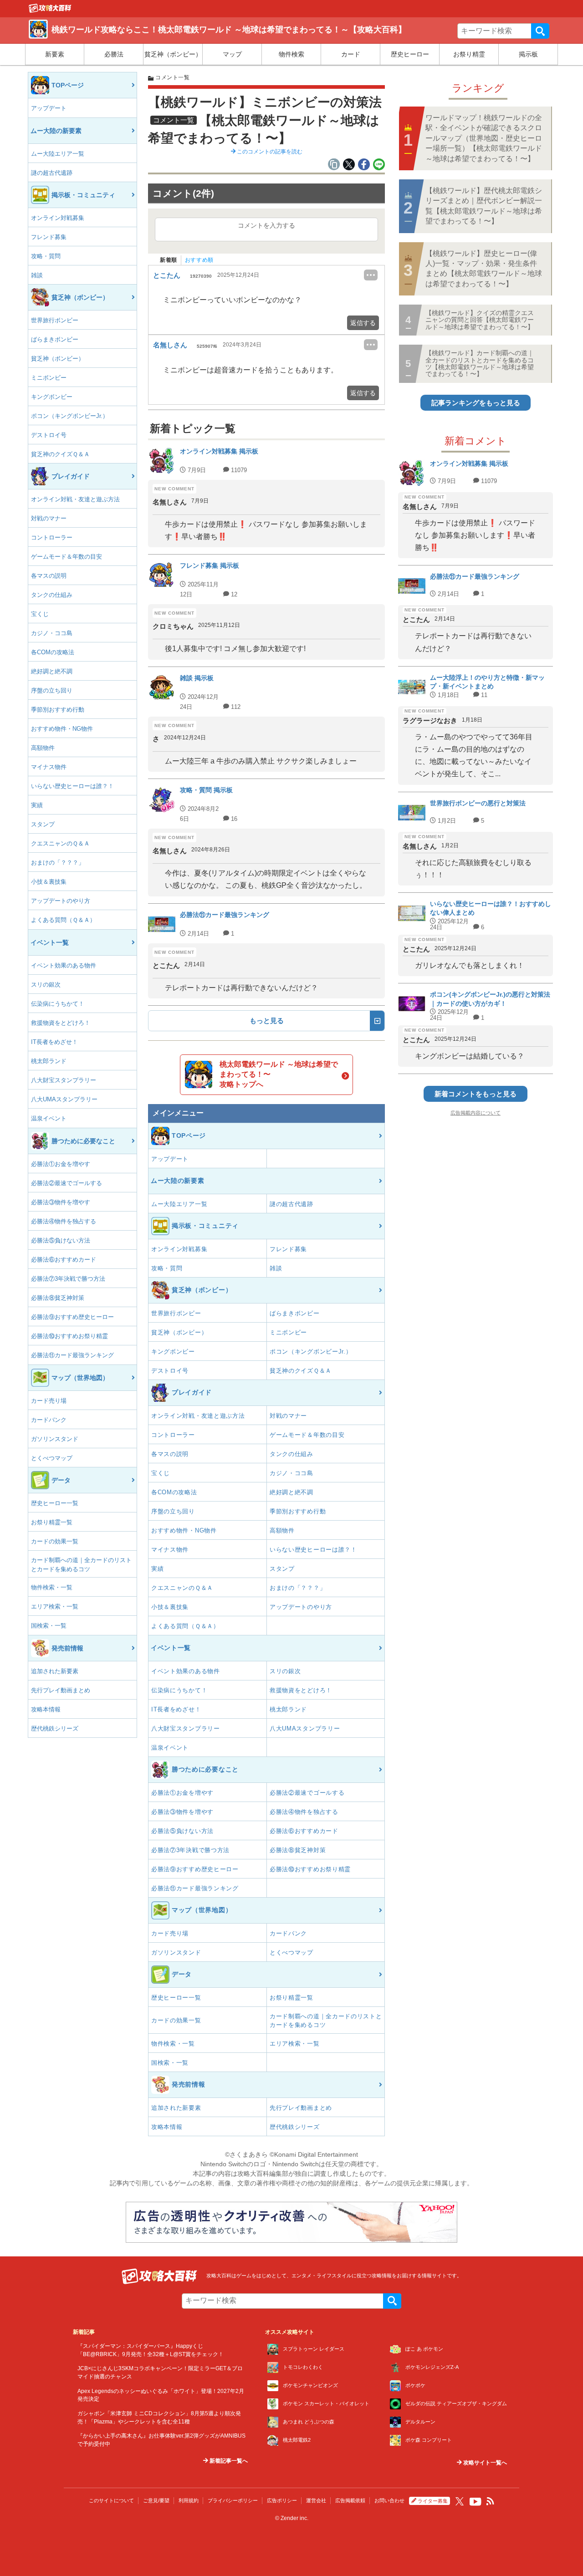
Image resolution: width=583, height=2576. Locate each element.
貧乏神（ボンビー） (173, 54)
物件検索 (291, 54)
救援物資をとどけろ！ (61, 1023)
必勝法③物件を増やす (61, 1202)
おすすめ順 (199, 260)
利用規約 (189, 2500)
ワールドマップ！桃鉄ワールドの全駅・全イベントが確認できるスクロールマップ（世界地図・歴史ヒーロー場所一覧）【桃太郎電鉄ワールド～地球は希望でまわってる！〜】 (484, 138)
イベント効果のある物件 (64, 965)
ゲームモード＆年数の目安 (66, 557)
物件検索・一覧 (52, 1587)
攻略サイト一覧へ (484, 2463)
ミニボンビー (49, 378)
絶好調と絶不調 (52, 671)
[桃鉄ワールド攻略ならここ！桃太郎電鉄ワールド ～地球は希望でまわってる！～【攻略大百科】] (50, 10)
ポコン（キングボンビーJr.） (70, 416)
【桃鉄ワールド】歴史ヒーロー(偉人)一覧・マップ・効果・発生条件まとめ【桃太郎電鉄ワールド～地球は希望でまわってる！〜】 (484, 269)
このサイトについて (111, 2500)
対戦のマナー (49, 518)
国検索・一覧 (49, 1626)
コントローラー (52, 537)
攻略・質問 (46, 256)
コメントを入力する (266, 225)
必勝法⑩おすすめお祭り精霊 (69, 1336)
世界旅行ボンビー (55, 320)
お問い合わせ (389, 2500)
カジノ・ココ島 (52, 633)
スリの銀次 (46, 985)
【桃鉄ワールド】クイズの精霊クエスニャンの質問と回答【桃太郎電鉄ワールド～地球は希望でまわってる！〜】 (480, 320)
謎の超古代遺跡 (52, 173)
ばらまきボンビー (55, 339)
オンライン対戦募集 (58, 218)
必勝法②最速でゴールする (66, 1183)
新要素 (55, 54)
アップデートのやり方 (61, 901)
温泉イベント (49, 1118)
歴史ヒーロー (410, 54)
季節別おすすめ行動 (58, 710)
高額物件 (43, 748)
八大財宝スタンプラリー (64, 1080)
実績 (37, 805)
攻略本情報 (46, 1709)
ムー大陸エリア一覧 (58, 154)
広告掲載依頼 (350, 2500)
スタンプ (43, 824)
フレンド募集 (49, 237)
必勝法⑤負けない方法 (61, 1240)
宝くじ (40, 614)
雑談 (37, 275)
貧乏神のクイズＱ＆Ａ (60, 454)
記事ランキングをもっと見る (476, 403)
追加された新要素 (55, 1671)
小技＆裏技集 (49, 882)
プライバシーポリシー (233, 2500)
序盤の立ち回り (52, 690)
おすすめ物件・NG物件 (62, 729)
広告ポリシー (282, 2500)
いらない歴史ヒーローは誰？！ (72, 786)
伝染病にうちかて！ (58, 1004)
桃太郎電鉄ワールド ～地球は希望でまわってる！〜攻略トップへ (279, 1074)
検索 (540, 31)
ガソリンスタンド (55, 1439)
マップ (232, 54)
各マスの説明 (49, 576)
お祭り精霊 (469, 54)
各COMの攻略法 (53, 652)
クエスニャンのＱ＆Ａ (60, 843)
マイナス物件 (49, 767)
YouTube (476, 2502)
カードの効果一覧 (55, 1541)
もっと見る (267, 1021)
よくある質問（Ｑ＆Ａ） (63, 920)
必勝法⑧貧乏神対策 (58, 1298)
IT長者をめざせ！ (54, 1042)
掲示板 (528, 54)
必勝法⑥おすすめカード (64, 1260)
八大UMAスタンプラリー (64, 1099)
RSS (491, 2501)
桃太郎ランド (49, 1061)
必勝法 (114, 54)
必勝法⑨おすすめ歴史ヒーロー (72, 1317)
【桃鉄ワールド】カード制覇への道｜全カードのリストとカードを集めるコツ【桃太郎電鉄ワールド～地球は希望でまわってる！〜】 (480, 363)
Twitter (460, 2501)
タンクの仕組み (52, 595)
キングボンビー (52, 397)
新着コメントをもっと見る (476, 1094)
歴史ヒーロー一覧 (55, 1503)
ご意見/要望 (156, 2500)
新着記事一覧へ (228, 2461)
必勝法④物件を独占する (64, 1221)
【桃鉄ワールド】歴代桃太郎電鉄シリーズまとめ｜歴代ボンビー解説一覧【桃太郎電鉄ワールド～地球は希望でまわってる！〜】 (484, 206)
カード (351, 54)
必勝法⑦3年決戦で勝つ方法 (68, 1279)
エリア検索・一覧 (55, 1606)
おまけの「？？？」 (58, 863)
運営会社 (316, 2500)
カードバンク (49, 1420)
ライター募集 (433, 2501)
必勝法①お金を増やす (61, 1164)
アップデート (49, 108)
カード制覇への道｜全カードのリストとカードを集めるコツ (81, 1565)
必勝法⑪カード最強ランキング (72, 1355)
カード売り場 (49, 1401)
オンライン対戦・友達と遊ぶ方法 (75, 499)
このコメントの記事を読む (269, 152)
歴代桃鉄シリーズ (55, 1728)
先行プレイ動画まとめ (61, 1690)
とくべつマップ (52, 1458)
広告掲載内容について (476, 1113)
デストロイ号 (49, 435)
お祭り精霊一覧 (52, 1522)
